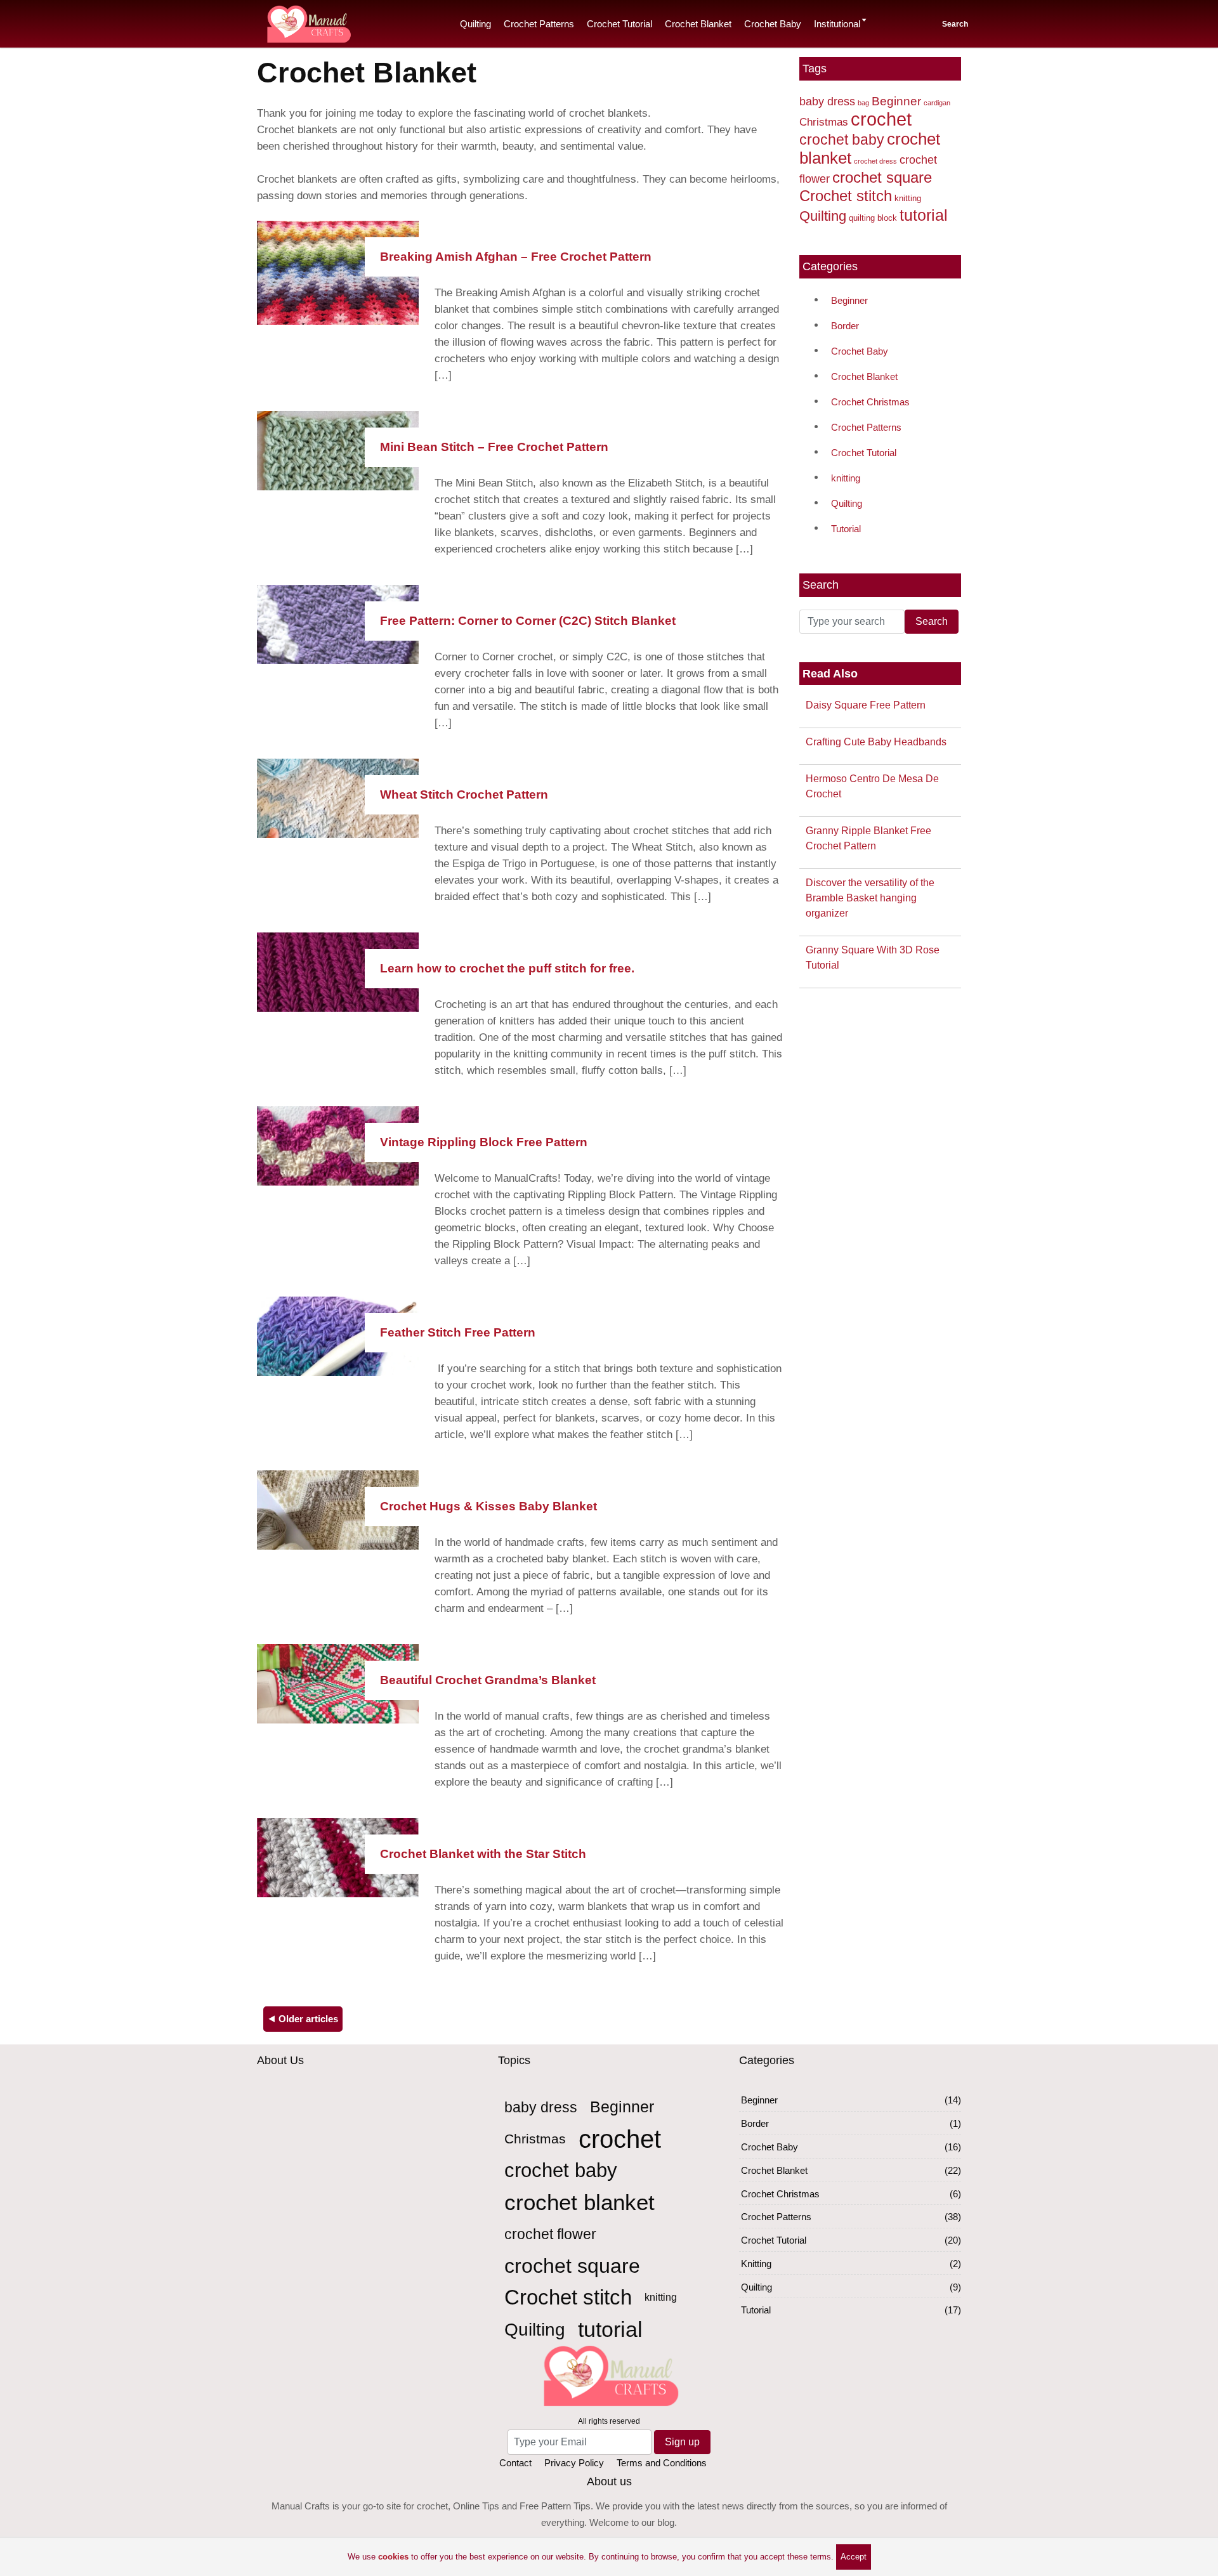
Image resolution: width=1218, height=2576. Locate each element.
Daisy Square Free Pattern (866, 705)
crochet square (882, 177)
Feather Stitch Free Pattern (458, 1332)
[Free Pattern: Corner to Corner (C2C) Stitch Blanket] (338, 623)
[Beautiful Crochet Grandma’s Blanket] (338, 1683)
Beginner (896, 101)
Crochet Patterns (539, 24)
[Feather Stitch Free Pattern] (338, 1335)
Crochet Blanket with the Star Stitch (483, 1854)
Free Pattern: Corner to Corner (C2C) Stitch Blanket (528, 621)
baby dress (827, 101)
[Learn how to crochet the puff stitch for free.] (338, 971)
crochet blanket (580, 2202)
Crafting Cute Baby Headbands (876, 742)
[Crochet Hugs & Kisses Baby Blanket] (338, 1509)
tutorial (924, 215)
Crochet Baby (773, 24)
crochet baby (842, 140)
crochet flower (550, 2234)
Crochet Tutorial (619, 24)
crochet (881, 119)
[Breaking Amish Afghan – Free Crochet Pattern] (338, 272)
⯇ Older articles (303, 2019)
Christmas (824, 122)
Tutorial (846, 529)
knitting (908, 198)
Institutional (837, 24)
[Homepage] (308, 22)
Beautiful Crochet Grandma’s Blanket (488, 1680)
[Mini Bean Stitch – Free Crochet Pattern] (338, 449)
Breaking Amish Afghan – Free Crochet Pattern (516, 257)
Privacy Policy (574, 2463)
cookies (393, 2557)
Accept (854, 2557)
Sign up (682, 2442)
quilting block (873, 218)
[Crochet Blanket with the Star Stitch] (338, 1856)
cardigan (937, 103)
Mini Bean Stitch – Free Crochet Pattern (494, 447)
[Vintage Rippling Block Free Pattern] (338, 1145)
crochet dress (875, 161)
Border (845, 326)
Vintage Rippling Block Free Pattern (484, 1142)
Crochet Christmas (870, 402)
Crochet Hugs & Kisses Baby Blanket (488, 1506)
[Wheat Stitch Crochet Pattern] (338, 797)
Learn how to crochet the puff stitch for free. (507, 968)
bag (863, 103)
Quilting (475, 24)
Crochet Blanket (698, 24)
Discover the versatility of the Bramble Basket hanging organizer (870, 898)
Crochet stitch (846, 196)
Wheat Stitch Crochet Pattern (464, 794)
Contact (515, 2463)
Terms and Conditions (662, 2463)
